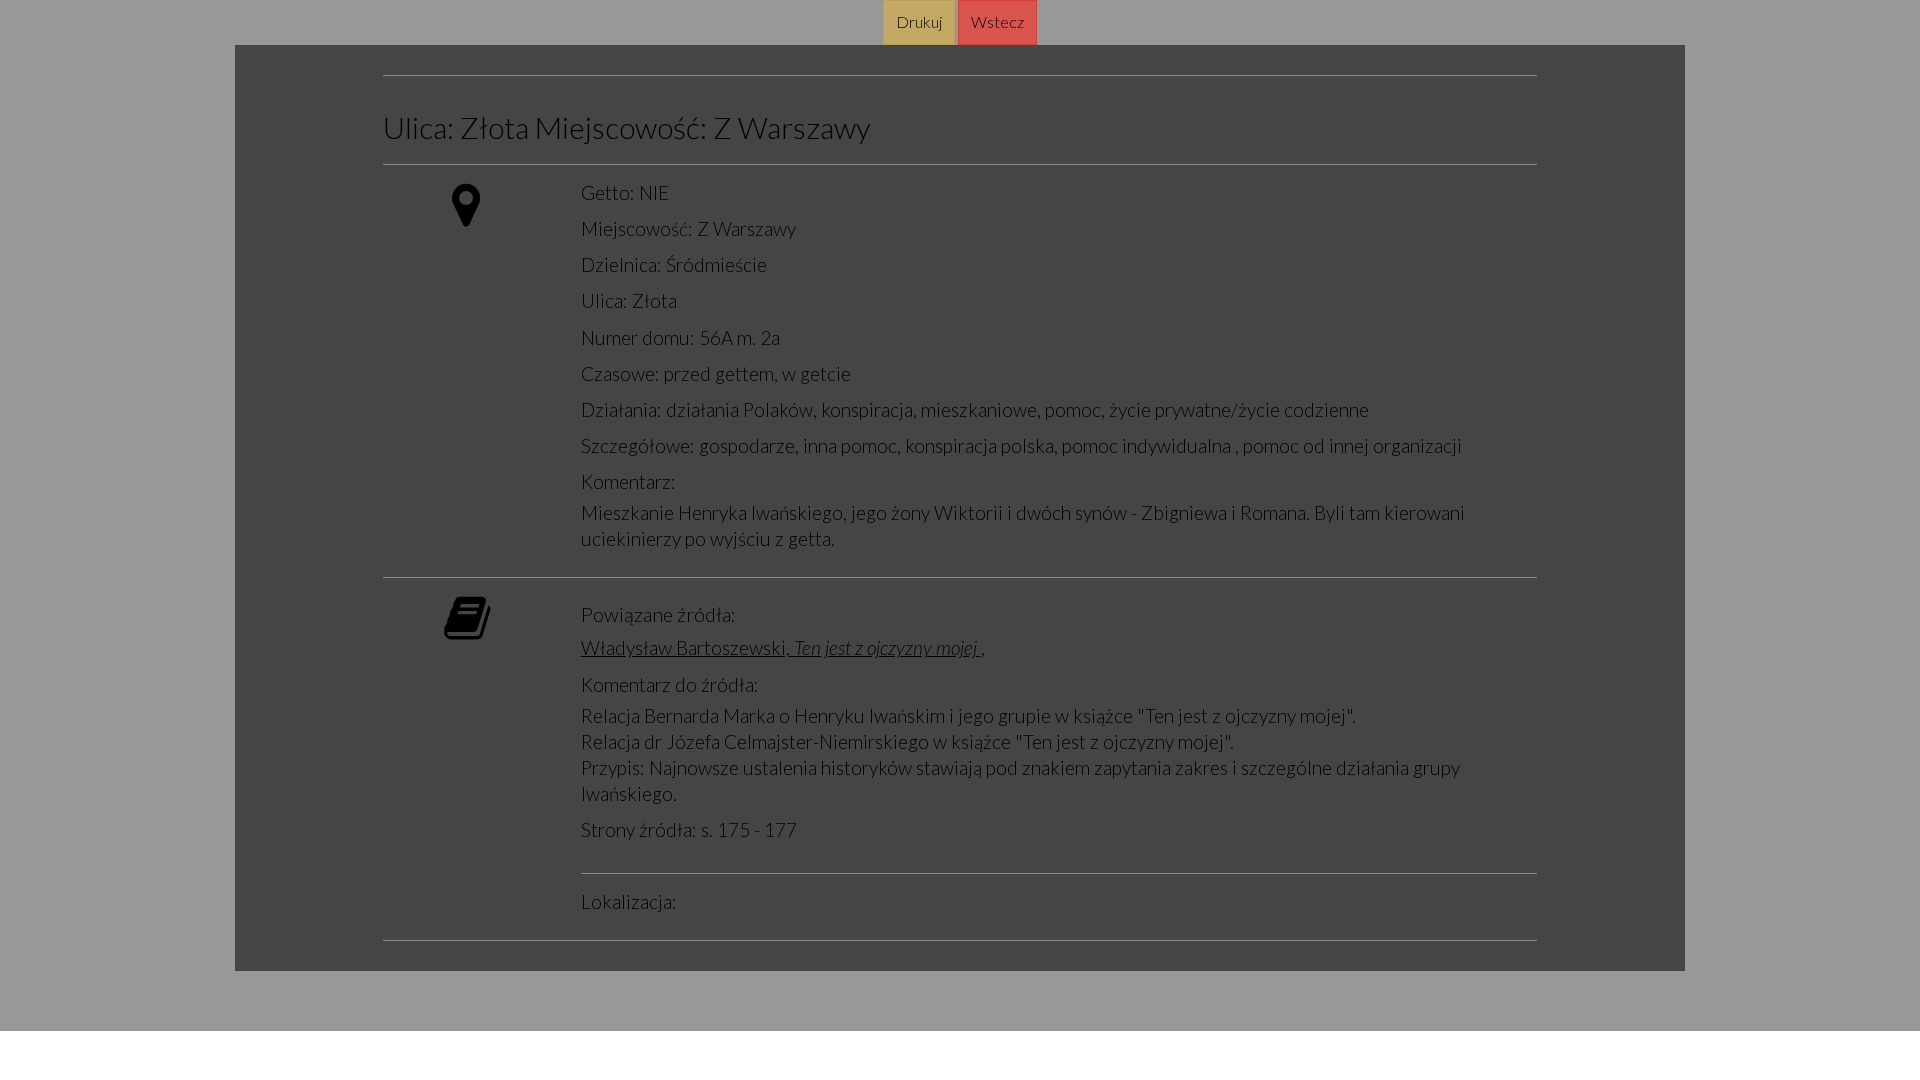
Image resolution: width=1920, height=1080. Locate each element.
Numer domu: (638, 337)
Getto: (608, 192)
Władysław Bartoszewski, (781, 647)
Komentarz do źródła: (670, 684)
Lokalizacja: (629, 901)
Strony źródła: (639, 829)
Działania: (621, 409)
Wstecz (997, 21)
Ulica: (418, 127)
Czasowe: (620, 373)
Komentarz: (628, 481)
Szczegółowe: (638, 445)
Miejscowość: (621, 127)
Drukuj (919, 21)
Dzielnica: (621, 264)
